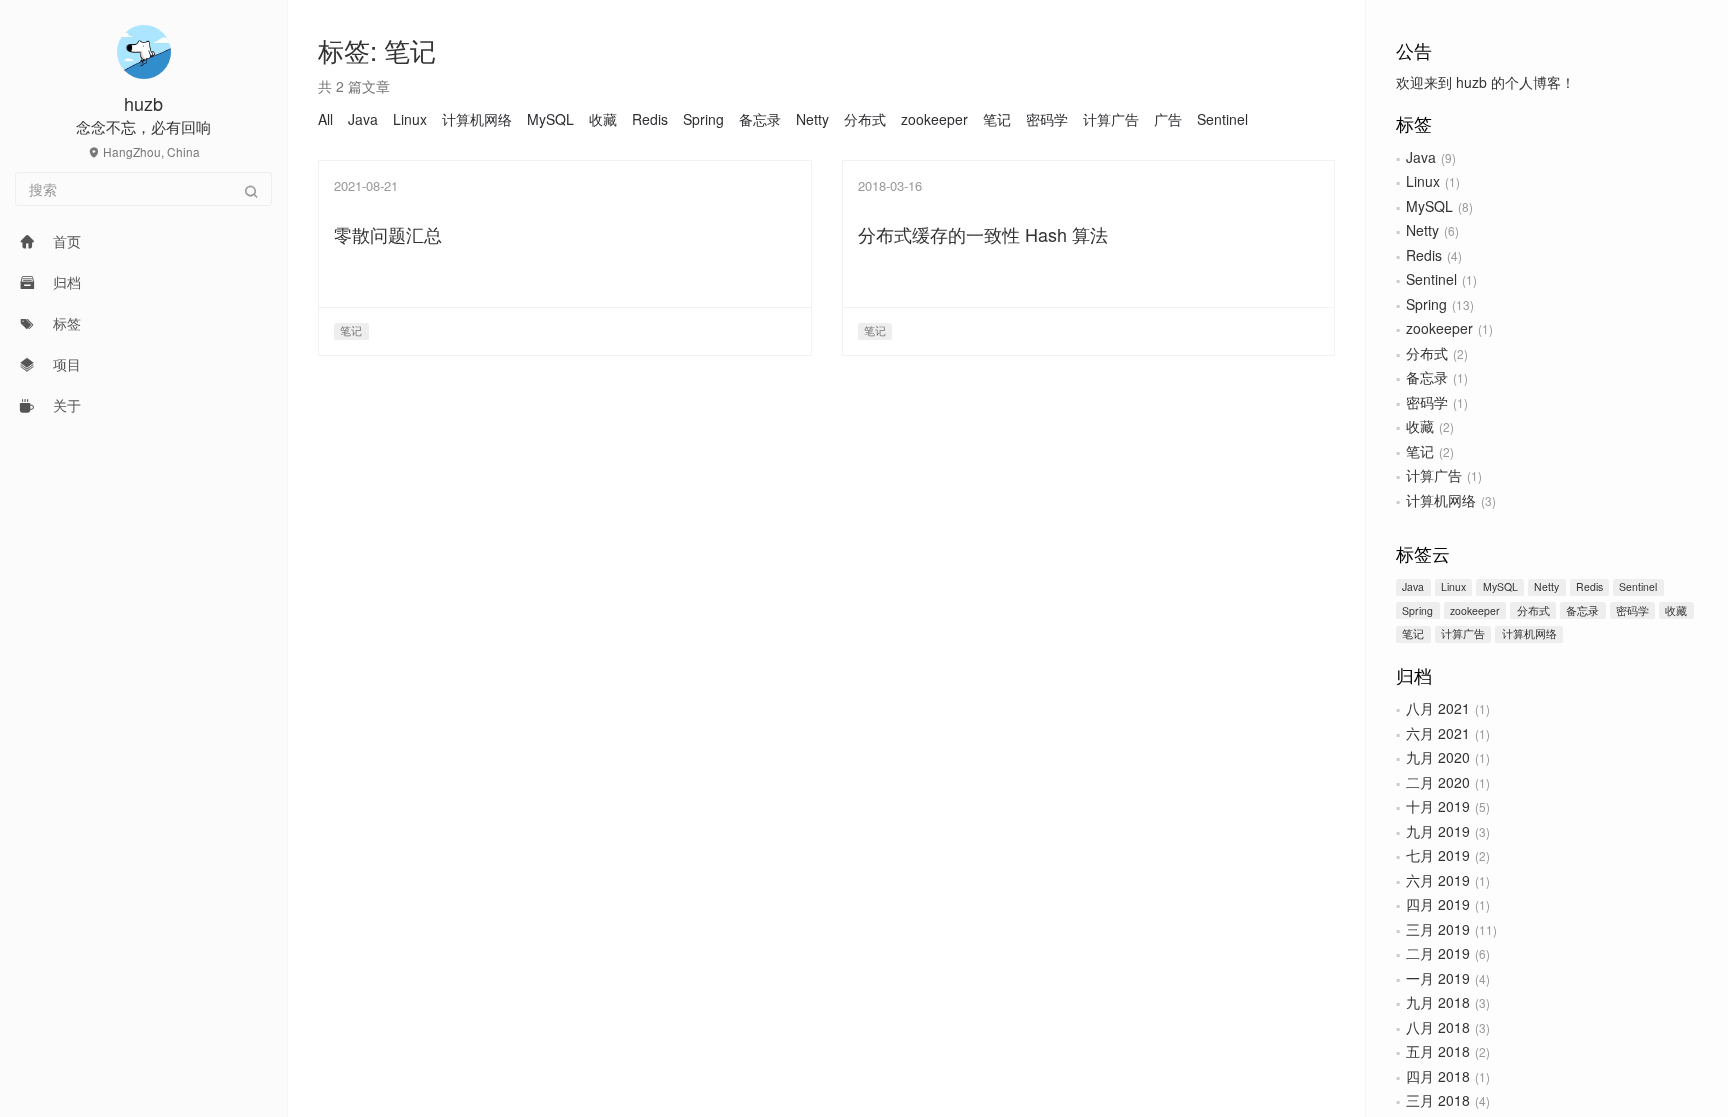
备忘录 (1427, 377)
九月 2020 (1438, 757)
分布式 (1427, 353)
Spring (1426, 304)
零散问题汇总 (388, 234)
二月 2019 (1438, 953)
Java (1421, 157)
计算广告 (1434, 475)
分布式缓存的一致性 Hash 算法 (983, 234)
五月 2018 (1438, 1051)
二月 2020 (1438, 782)
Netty (1422, 230)
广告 (1168, 119)
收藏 (1420, 426)
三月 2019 (1438, 929)
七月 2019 (1438, 855)
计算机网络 (1441, 500)
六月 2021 (1438, 733)
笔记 (1420, 451)
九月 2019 (1438, 831)
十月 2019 (1438, 806)
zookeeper (1439, 328)
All (325, 119)
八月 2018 (1438, 1027)
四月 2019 (1438, 904)
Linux (1423, 181)
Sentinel (1431, 279)
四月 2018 (1438, 1076)
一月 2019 (1438, 978)
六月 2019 (1438, 880)
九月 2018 (1438, 1002)
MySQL (1429, 206)
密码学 (1427, 402)
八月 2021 (1438, 708)
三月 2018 (1438, 1100)
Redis (1424, 255)
